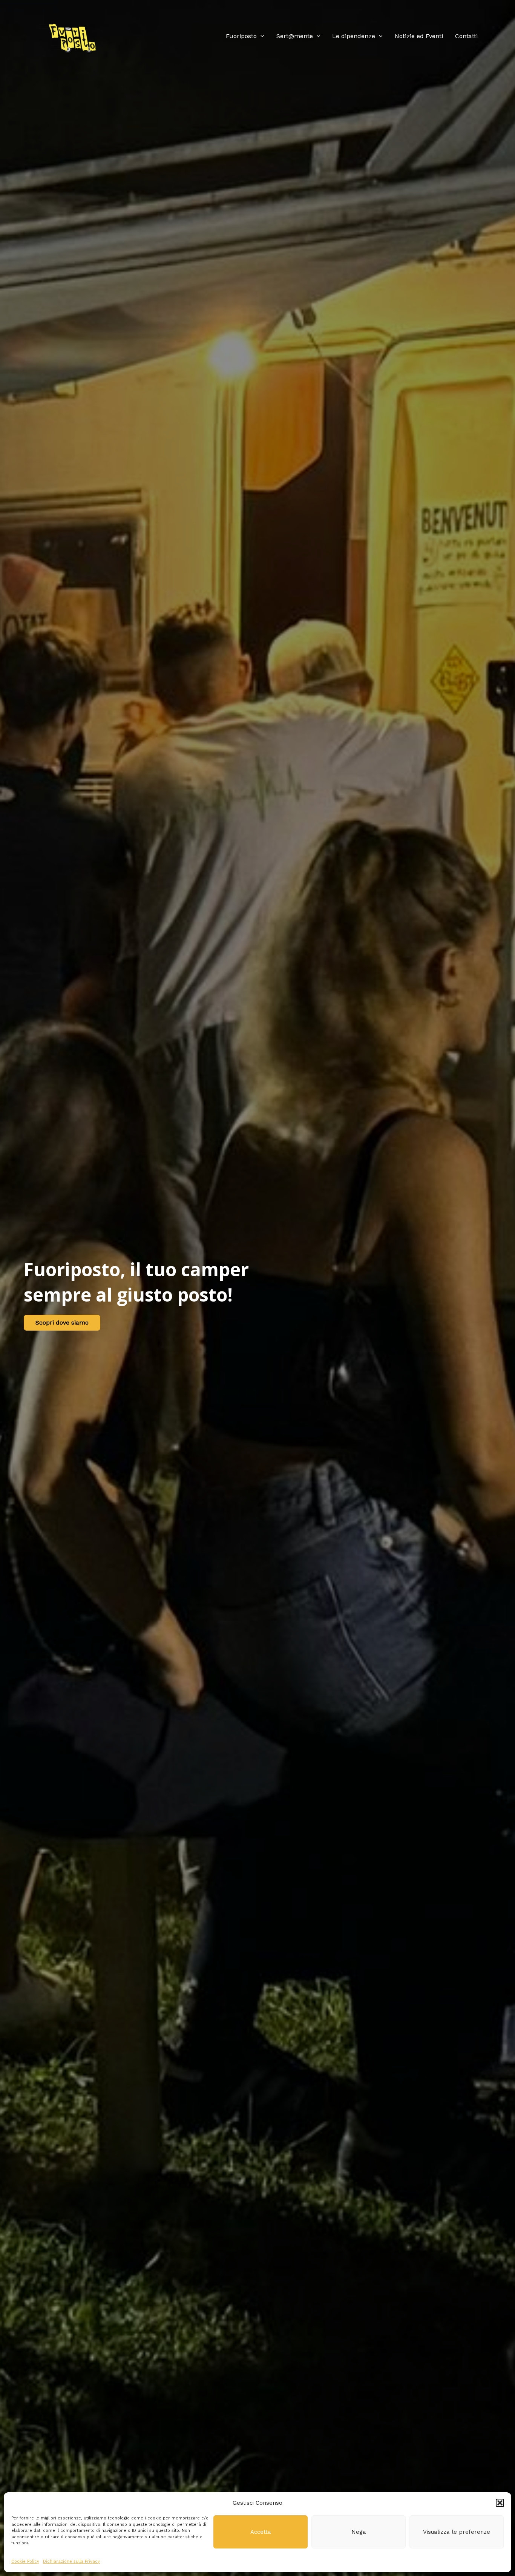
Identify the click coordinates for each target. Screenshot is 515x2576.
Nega (359, 2532)
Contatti (466, 36)
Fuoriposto (241, 36)
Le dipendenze (354, 36)
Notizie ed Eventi (419, 36)
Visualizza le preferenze (457, 2532)
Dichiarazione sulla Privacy (71, 2561)
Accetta (261, 2532)
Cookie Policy (25, 2561)
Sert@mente (295, 36)
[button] (500, 2503)
